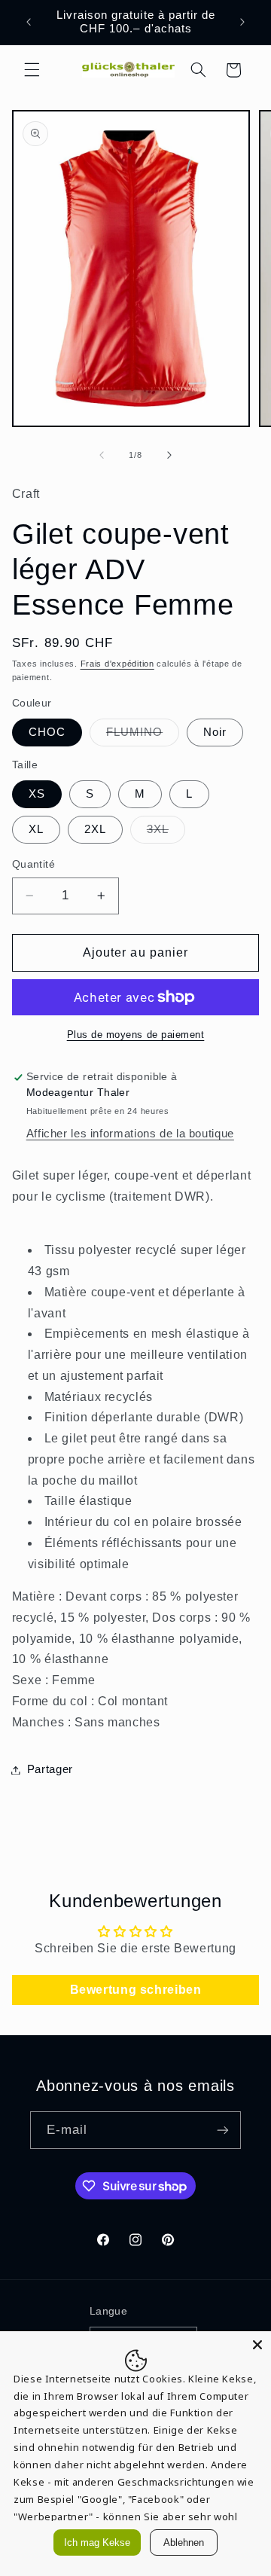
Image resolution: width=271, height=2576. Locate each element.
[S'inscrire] (223, 2130)
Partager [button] (50, 1769)
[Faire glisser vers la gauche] (102, 455)
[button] (32, 70)
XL (36, 829)
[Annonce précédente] (29, 22)
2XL (95, 829)
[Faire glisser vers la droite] (169, 455)
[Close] (257, 2345)
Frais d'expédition (117, 664)
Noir (215, 732)
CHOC (47, 732)
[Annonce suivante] (242, 22)
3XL (166, 833)
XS (37, 794)
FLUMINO (143, 736)
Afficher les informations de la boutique (130, 1134)
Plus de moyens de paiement (136, 1035)
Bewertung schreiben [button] (136, 1990)
